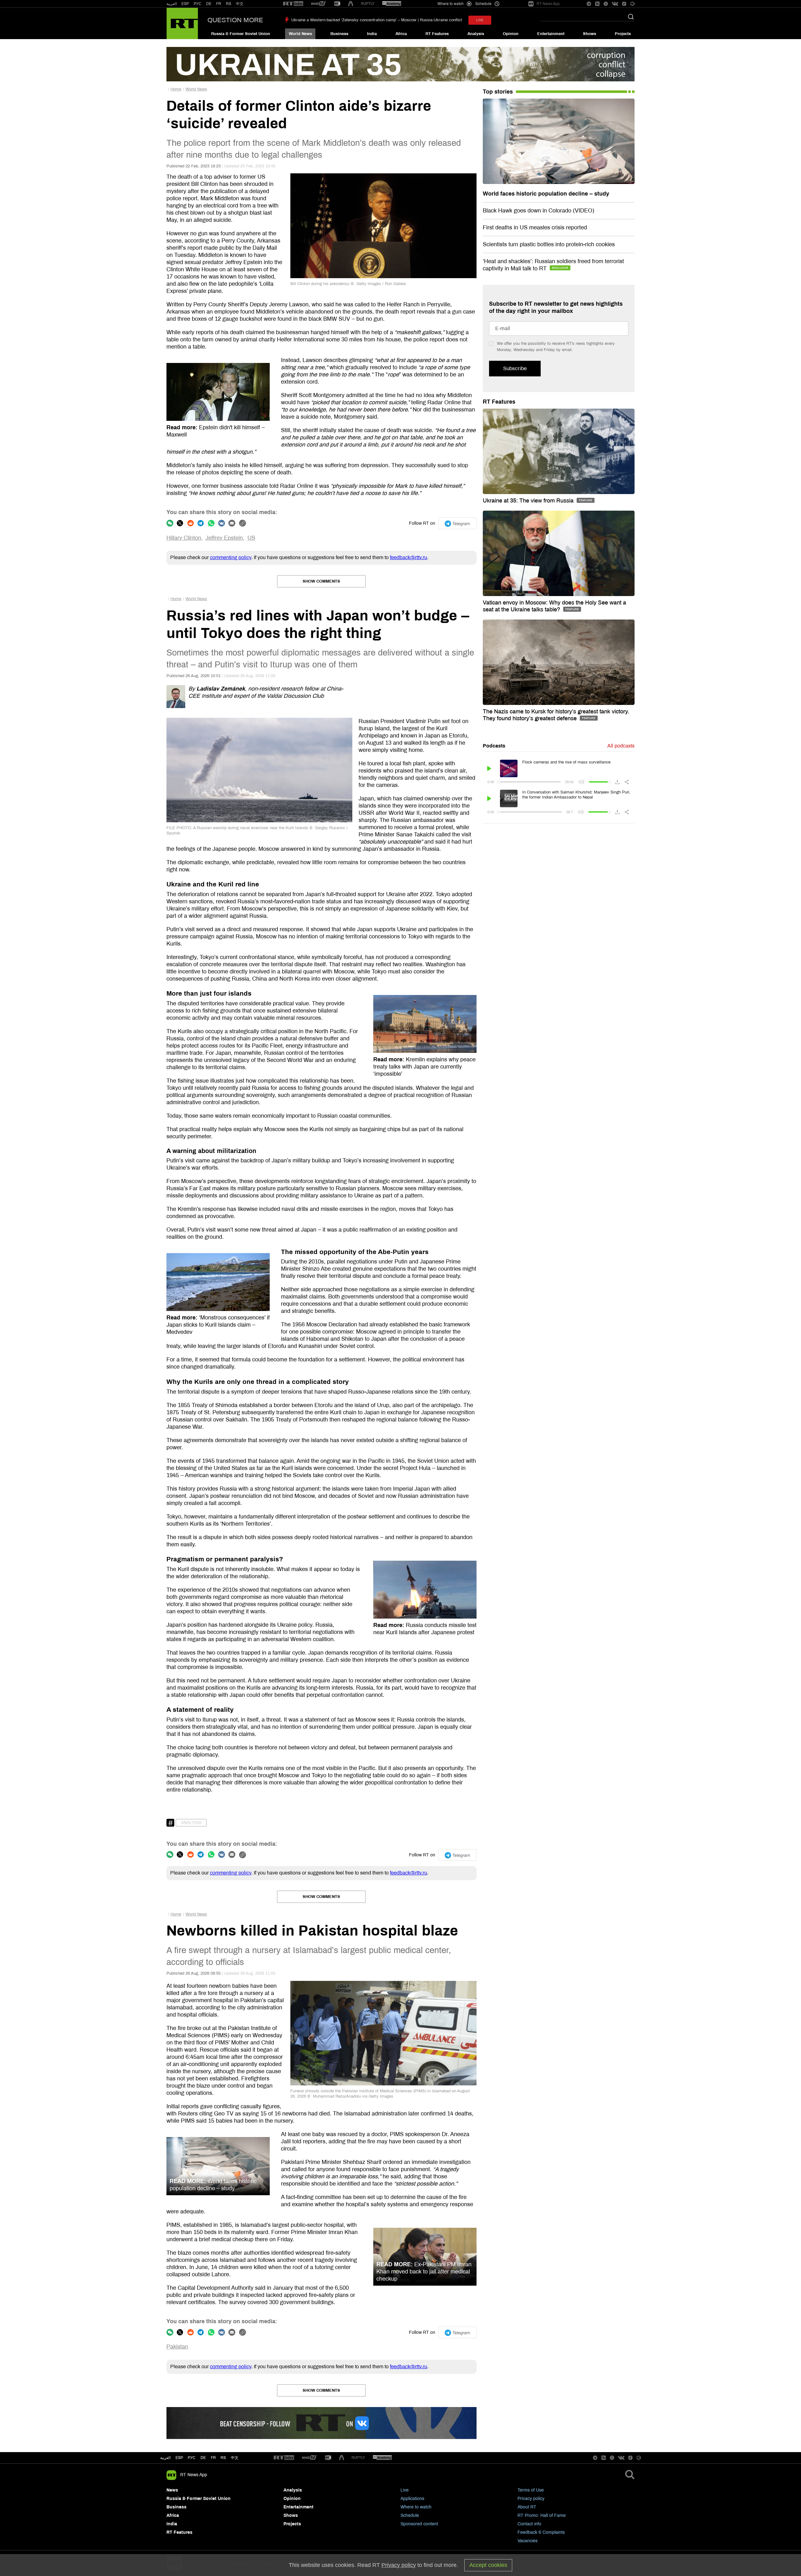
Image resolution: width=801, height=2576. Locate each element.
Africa (401, 34)
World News (300, 34)
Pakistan (177, 2347)
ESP (185, 4)
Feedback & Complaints (541, 2532)
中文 (240, 4)
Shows (589, 34)
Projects (623, 34)
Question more (235, 20)
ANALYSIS (191, 1823)
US (251, 538)
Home (176, 89)
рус (192, 2458)
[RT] (293, 4)
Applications (412, 2499)
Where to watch (416, 2507)
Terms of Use (531, 2490)
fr (213, 2458)
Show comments (321, 581)
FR (219, 4)
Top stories (498, 92)
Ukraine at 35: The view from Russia (529, 501)
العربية (172, 4)
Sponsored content (419, 2524)
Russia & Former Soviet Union (241, 34)
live (480, 20)
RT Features (437, 34)
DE (209, 4)
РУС (198, 4)
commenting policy (231, 557)
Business (339, 34)
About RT (527, 2507)
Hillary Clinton (184, 538)
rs (223, 2458)
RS (229, 4)
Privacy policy (531, 2499)
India (372, 34)
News (172, 2490)
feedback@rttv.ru (408, 557)
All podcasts (621, 746)
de (203, 2458)
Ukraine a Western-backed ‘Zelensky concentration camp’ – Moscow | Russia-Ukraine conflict (377, 20)
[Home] (182, 23)
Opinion (511, 34)
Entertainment (551, 34)
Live (405, 2490)
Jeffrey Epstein (224, 538)
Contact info (529, 2524)
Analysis (476, 34)
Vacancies (528, 2541)
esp (179, 2458)
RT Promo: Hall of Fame (542, 2515)
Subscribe (515, 368)
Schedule (410, 2515)
